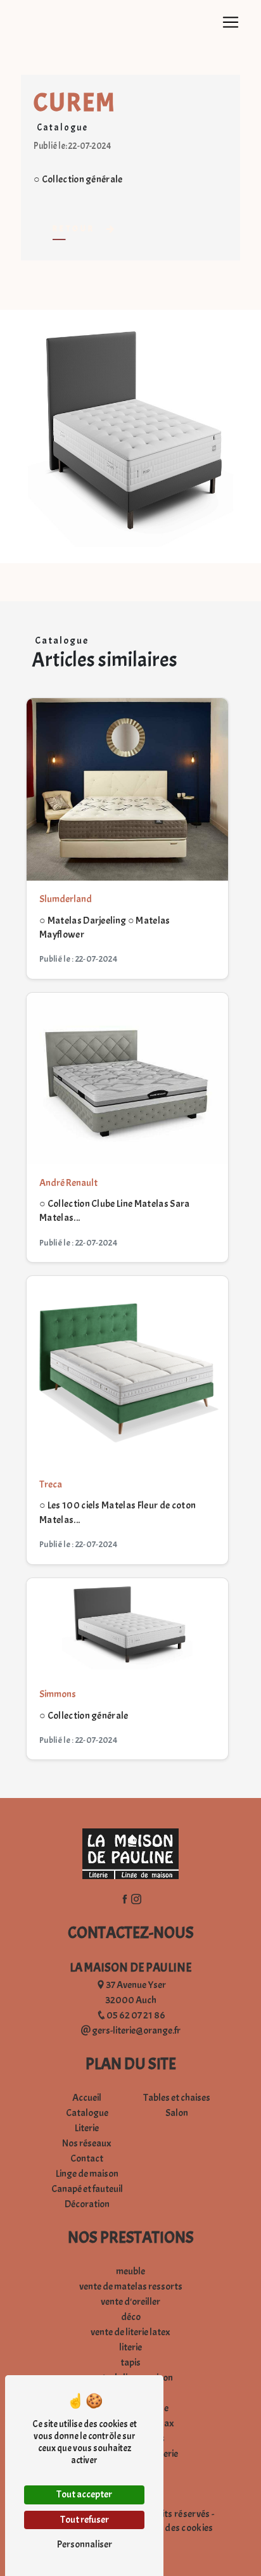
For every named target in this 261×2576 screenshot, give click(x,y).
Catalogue (87, 2113)
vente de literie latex (130, 2332)
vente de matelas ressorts (131, 2286)
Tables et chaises (177, 2098)
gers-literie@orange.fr (136, 2031)
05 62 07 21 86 (136, 2015)
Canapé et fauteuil (87, 2189)
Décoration (87, 2204)
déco (131, 2317)
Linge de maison (87, 2174)
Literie (87, 2128)
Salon (177, 2113)
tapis (130, 2362)
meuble (130, 2271)
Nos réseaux (87, 2143)
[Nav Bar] (231, 22)
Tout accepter (84, 2494)
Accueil (87, 2098)
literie (130, 2347)
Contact (87, 2158)
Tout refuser (85, 2520)
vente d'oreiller (130, 2302)
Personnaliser (85, 2544)
